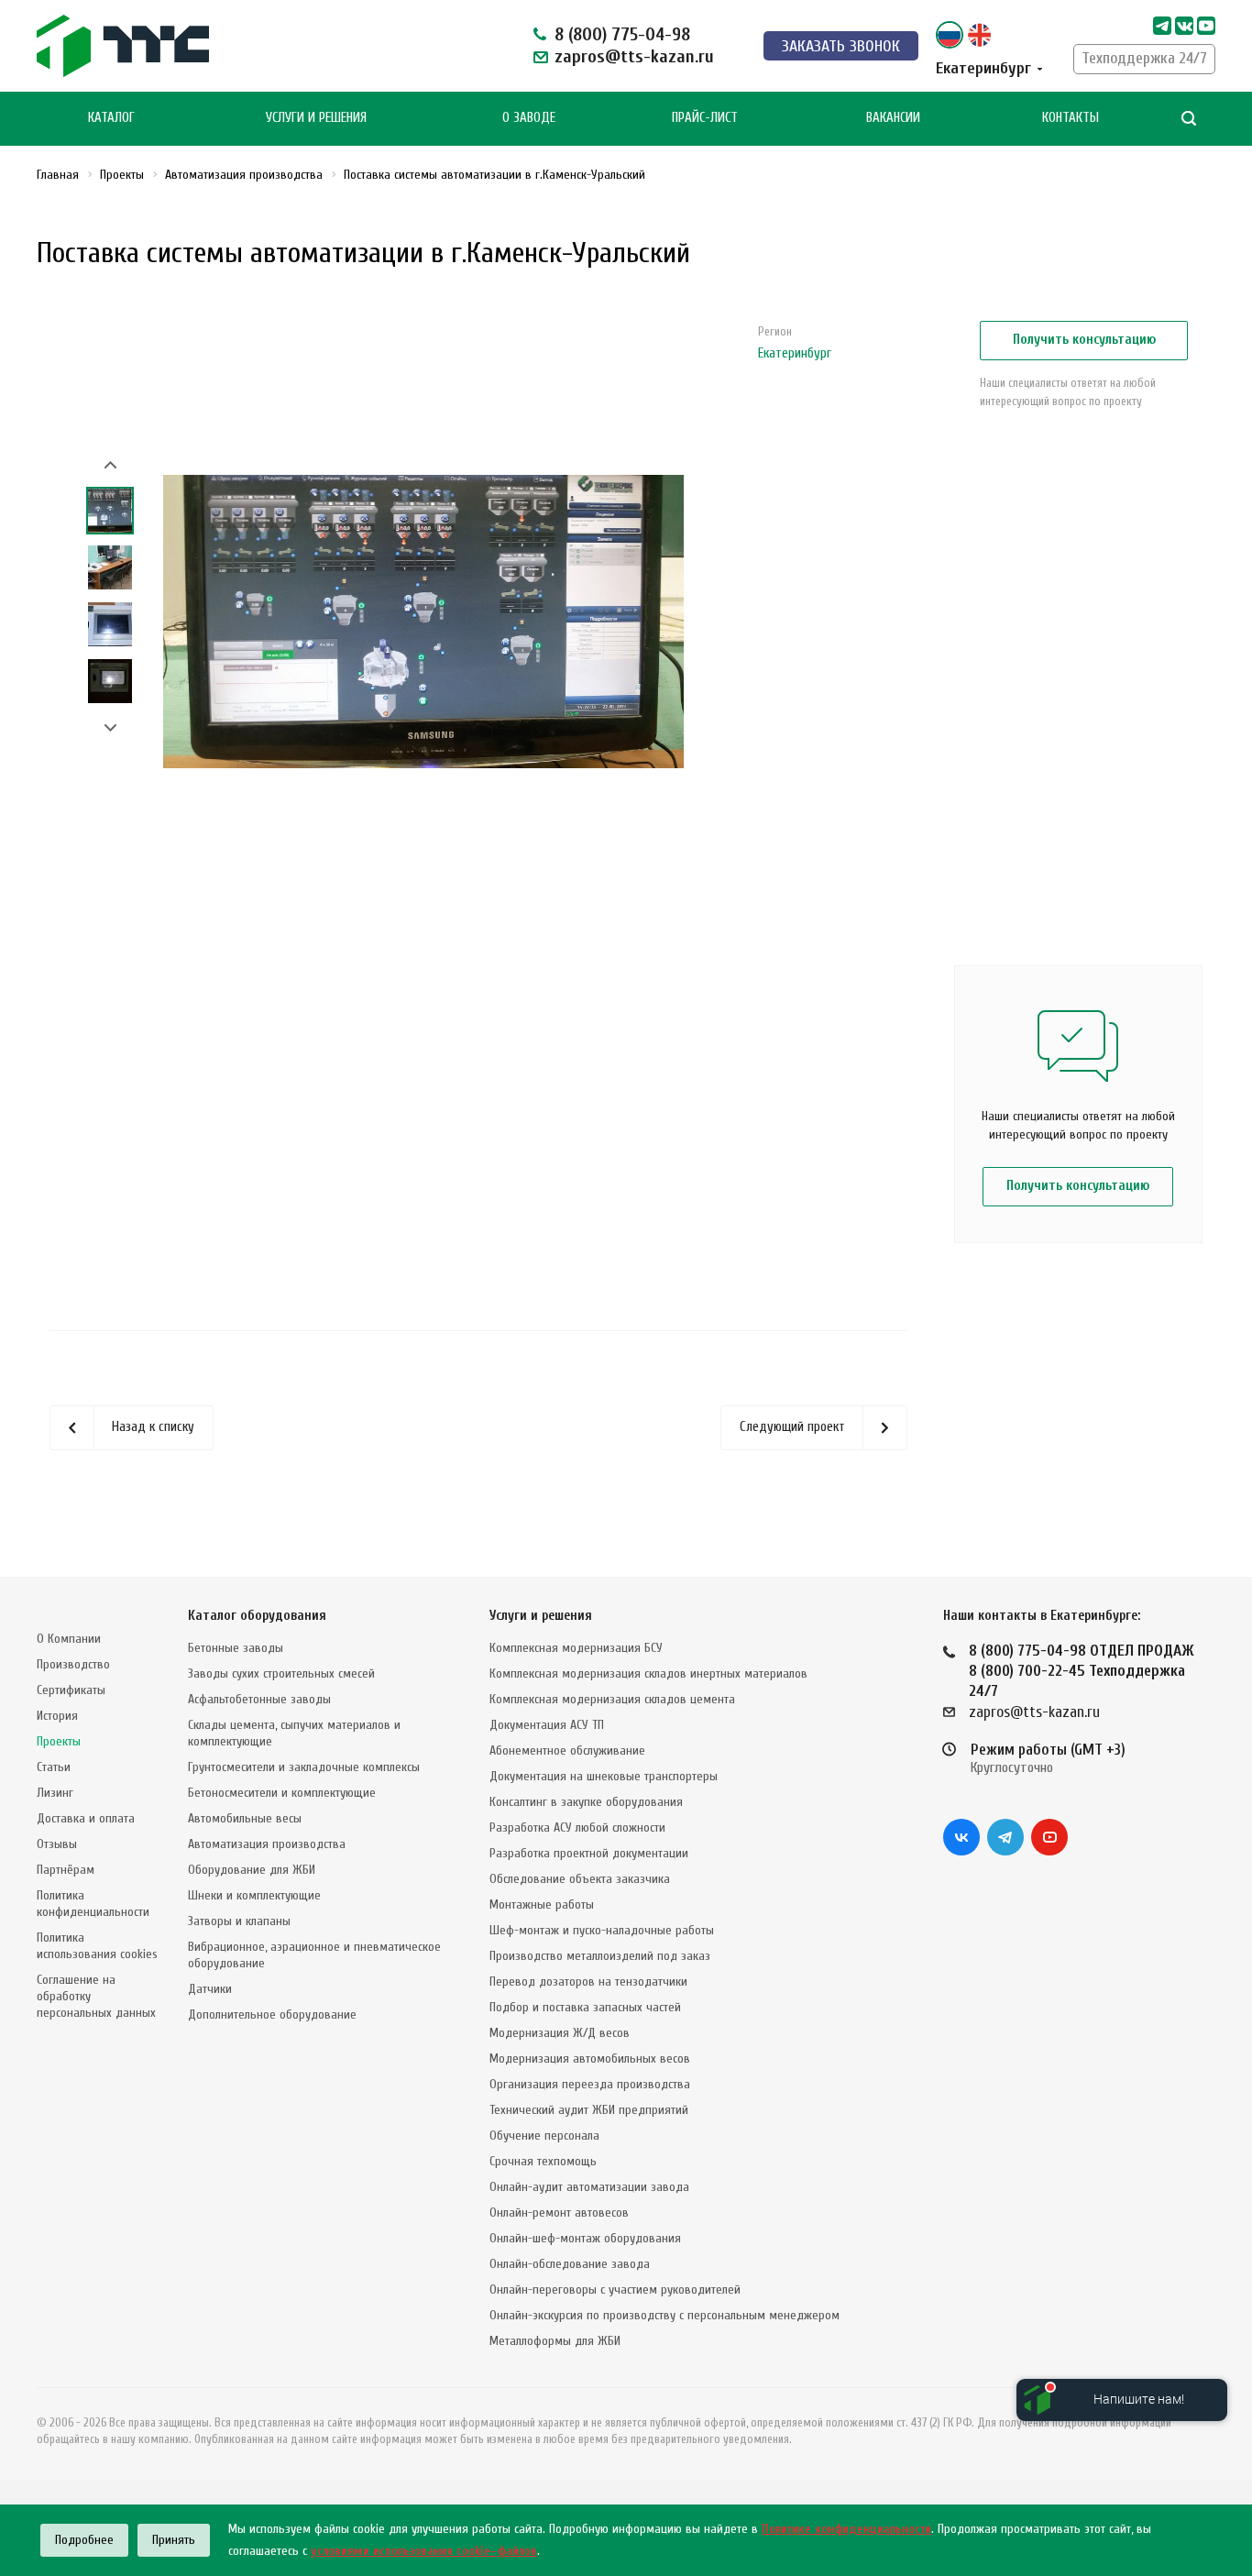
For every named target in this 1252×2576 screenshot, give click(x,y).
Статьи (54, 1767)
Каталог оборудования (257, 1616)
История (57, 1716)
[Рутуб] (1206, 26)
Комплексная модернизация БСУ (576, 1648)
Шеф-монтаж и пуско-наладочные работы (602, 1930)
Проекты (59, 1741)
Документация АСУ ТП (547, 1725)
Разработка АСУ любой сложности (577, 1827)
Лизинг (55, 1793)
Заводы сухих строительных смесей (281, 1673)
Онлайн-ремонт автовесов (559, 2213)
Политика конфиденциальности (93, 1904)
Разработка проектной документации (589, 1853)
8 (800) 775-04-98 (622, 34)
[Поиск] (1189, 119)
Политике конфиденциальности (846, 2529)
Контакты (1071, 118)
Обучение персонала (544, 2136)
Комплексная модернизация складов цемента (612, 1699)
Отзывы (57, 1844)
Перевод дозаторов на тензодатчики (588, 1982)
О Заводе (529, 118)
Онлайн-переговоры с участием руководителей (615, 2290)
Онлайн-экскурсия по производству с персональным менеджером (664, 2315)
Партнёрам (66, 1870)
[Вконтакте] (961, 1837)
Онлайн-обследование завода (570, 2264)
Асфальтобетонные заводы (259, 1699)
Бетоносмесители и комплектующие (282, 1793)
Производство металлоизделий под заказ (600, 1956)
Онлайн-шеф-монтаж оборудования (585, 2238)
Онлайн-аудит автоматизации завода (589, 2187)
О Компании (69, 1639)
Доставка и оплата (86, 1818)
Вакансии (893, 118)
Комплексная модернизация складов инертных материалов (648, 1673)
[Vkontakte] (1184, 26)
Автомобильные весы (245, 1818)
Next (110, 728)
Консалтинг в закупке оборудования (586, 1802)
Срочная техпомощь (543, 2161)
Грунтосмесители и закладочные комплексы (304, 1767)
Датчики (210, 1989)
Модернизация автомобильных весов (590, 2059)
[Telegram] (1162, 26)
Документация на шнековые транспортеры (604, 1776)
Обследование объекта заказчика (580, 1879)
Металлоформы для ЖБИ (555, 2341)
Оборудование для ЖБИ (252, 1870)
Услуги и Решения (316, 118)
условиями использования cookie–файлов (424, 2551)
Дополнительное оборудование (272, 2015)
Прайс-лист (705, 118)
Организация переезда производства (590, 2084)
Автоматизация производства (267, 1844)
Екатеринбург (795, 353)
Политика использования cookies (97, 1946)
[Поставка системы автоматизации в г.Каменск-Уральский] (423, 621)
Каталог (111, 118)
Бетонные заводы (236, 1648)
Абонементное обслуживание (567, 1750)
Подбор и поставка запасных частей (585, 2007)
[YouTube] (1049, 1837)
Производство (73, 1664)
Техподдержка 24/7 (1144, 58)
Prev (110, 465)
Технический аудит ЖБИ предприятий (589, 2110)
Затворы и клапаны (239, 1921)
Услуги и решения (541, 1616)
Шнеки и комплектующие (254, 1895)
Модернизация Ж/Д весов (560, 2033)
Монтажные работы (542, 1904)
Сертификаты (71, 1690)
